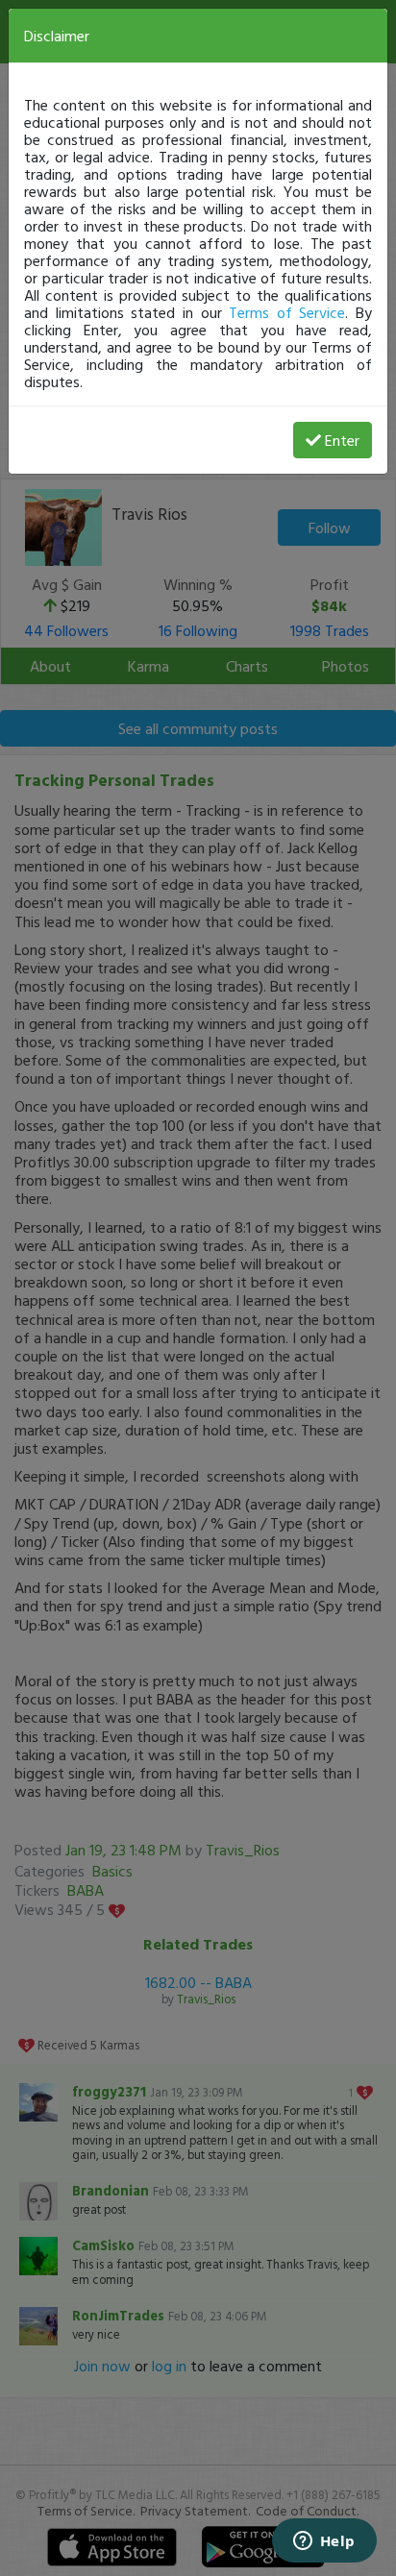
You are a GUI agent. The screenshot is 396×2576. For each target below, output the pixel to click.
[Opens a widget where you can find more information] (324, 2542)
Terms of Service (287, 312)
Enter (342, 440)
